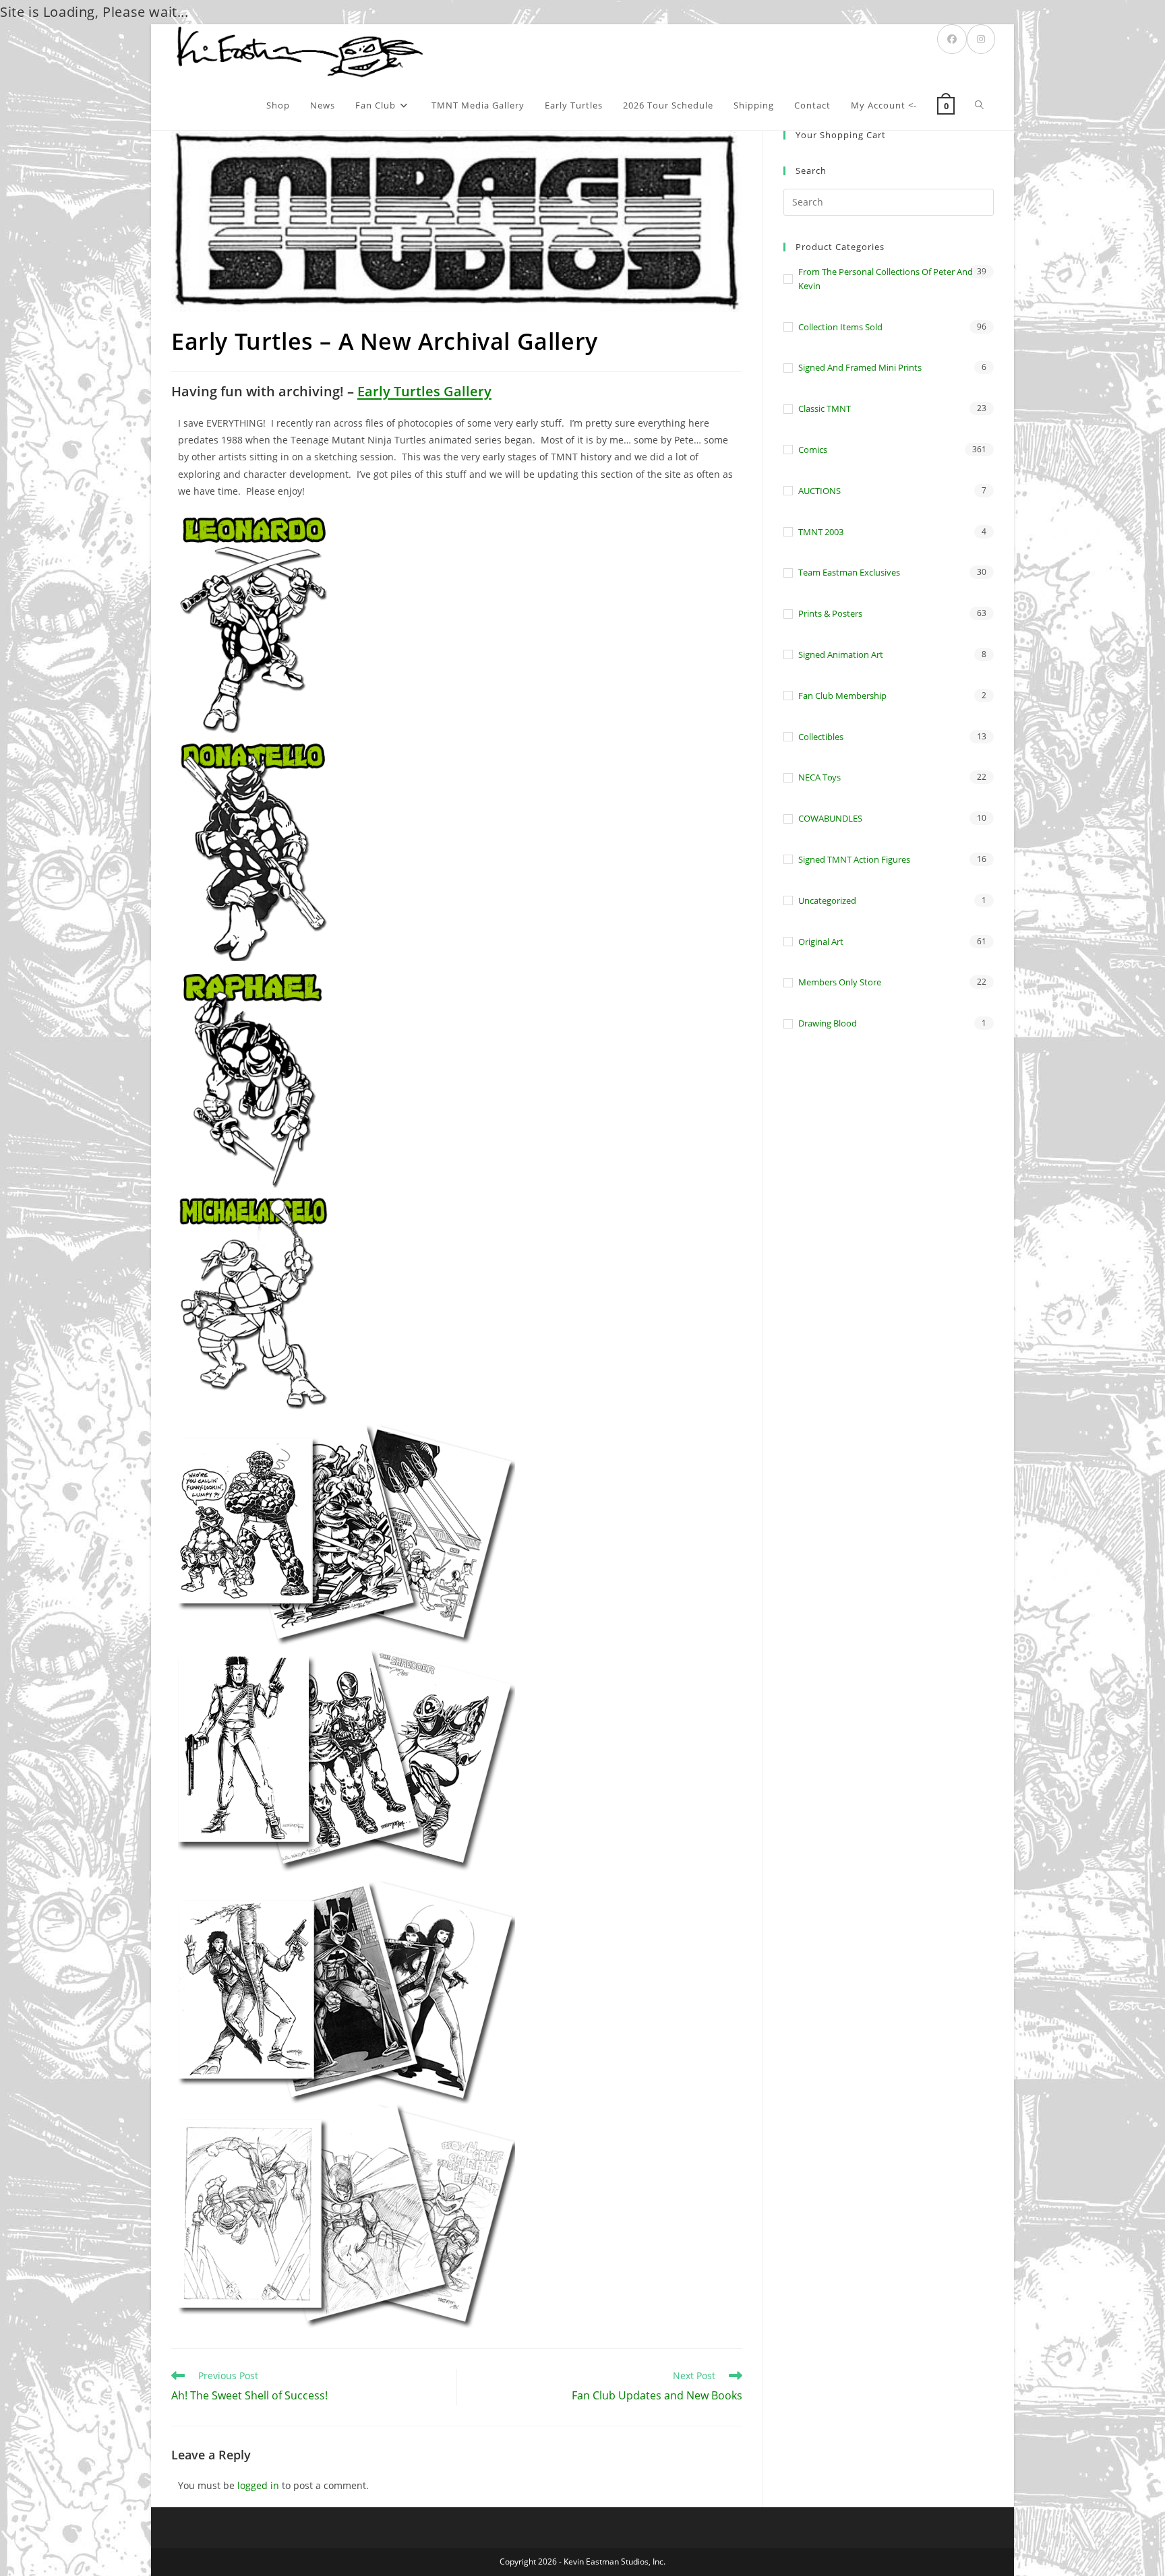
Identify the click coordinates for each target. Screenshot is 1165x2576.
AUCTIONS (819, 491)
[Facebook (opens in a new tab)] (952, 39)
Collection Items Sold (840, 327)
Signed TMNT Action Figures (854, 859)
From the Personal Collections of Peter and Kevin (886, 279)
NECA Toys (819, 777)
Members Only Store (840, 982)
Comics (813, 450)
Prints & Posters (830, 613)
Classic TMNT (825, 408)
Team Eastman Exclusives (849, 572)
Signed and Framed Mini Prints (860, 367)
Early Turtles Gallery (424, 391)
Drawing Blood (828, 1023)
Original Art (821, 942)
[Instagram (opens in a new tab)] (981, 39)
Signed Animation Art (841, 654)
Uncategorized (827, 900)
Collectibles (821, 737)
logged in (258, 2485)
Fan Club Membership (842, 696)
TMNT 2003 (821, 532)
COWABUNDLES (830, 818)
